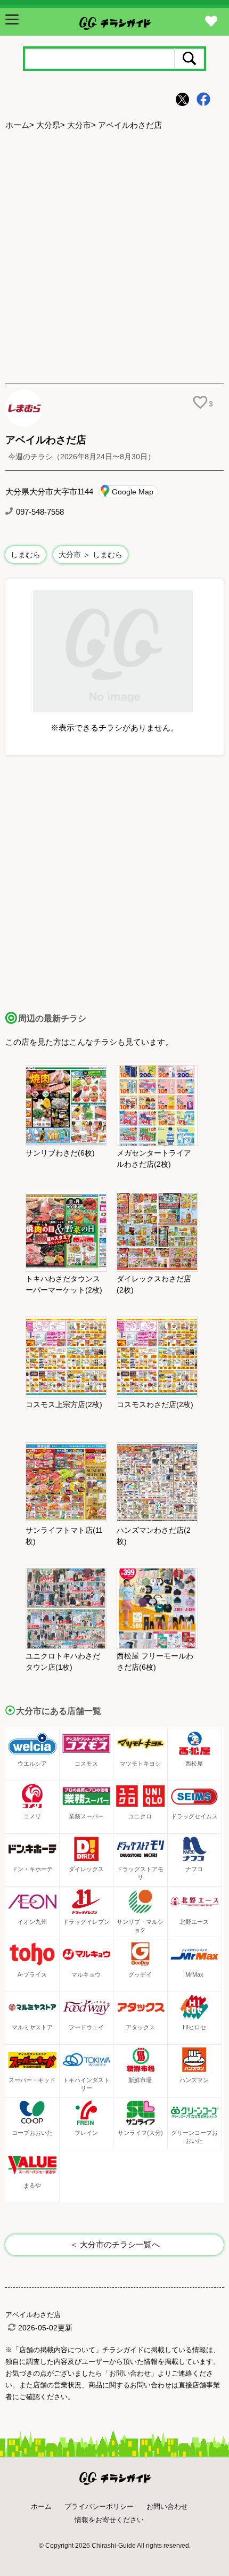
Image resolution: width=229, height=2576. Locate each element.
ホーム (17, 125)
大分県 (48, 125)
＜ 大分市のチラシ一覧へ (115, 2244)
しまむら (26, 555)
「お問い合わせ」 (130, 2373)
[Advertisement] (114, 258)
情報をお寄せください (109, 2520)
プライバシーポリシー (99, 2506)
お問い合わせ (167, 2506)
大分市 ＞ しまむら (91, 555)
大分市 (79, 125)
